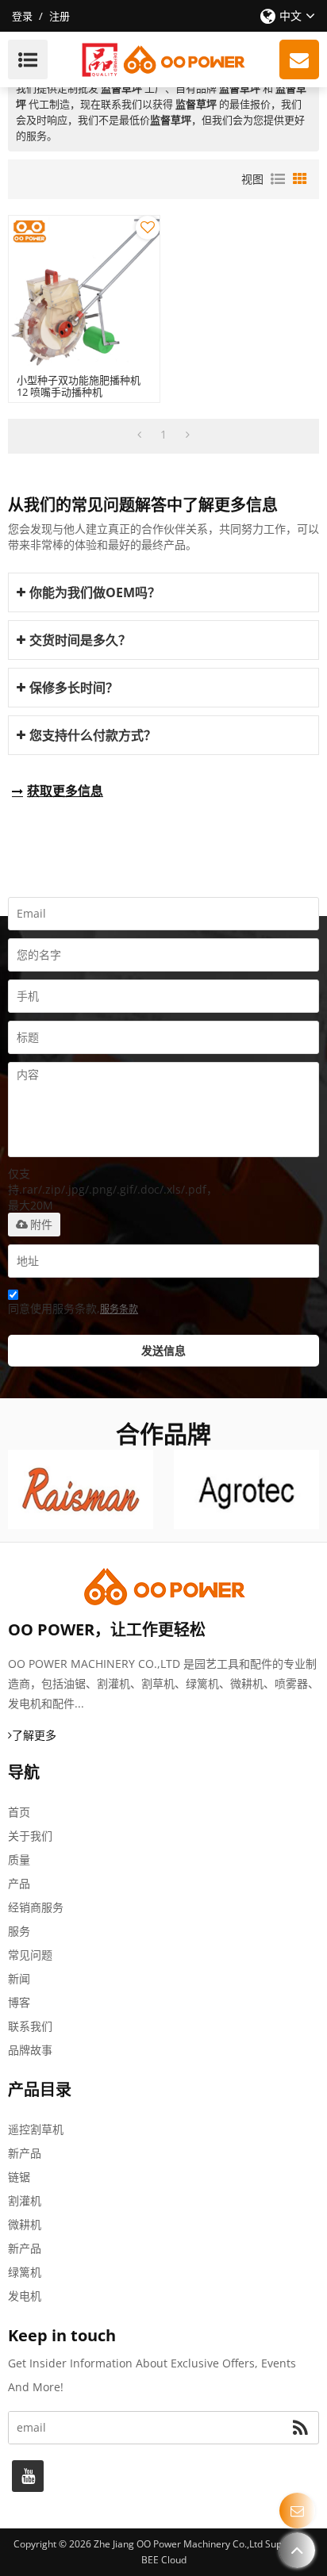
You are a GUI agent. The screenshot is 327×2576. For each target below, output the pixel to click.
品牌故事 (30, 2050)
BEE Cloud (164, 2560)
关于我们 (30, 1836)
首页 (19, 1812)
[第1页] (139, 435)
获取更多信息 (65, 791)
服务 (19, 1931)
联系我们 (30, 2026)
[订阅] (300, 2428)
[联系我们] (297, 2511)
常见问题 (30, 1955)
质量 (19, 1859)
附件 (41, 1225)
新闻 (19, 1978)
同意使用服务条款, (73, 1308)
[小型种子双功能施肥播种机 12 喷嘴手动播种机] (84, 291)
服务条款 (119, 1309)
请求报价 (299, 59)
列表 (278, 179)
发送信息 (163, 1350)
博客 (19, 2002)
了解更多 (34, 1735)
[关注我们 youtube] (28, 2476)
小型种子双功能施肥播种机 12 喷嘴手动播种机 (79, 386)
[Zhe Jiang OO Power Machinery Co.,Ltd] (163, 59)
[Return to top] (297, 2550)
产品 (19, 1883)
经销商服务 (36, 1907)
